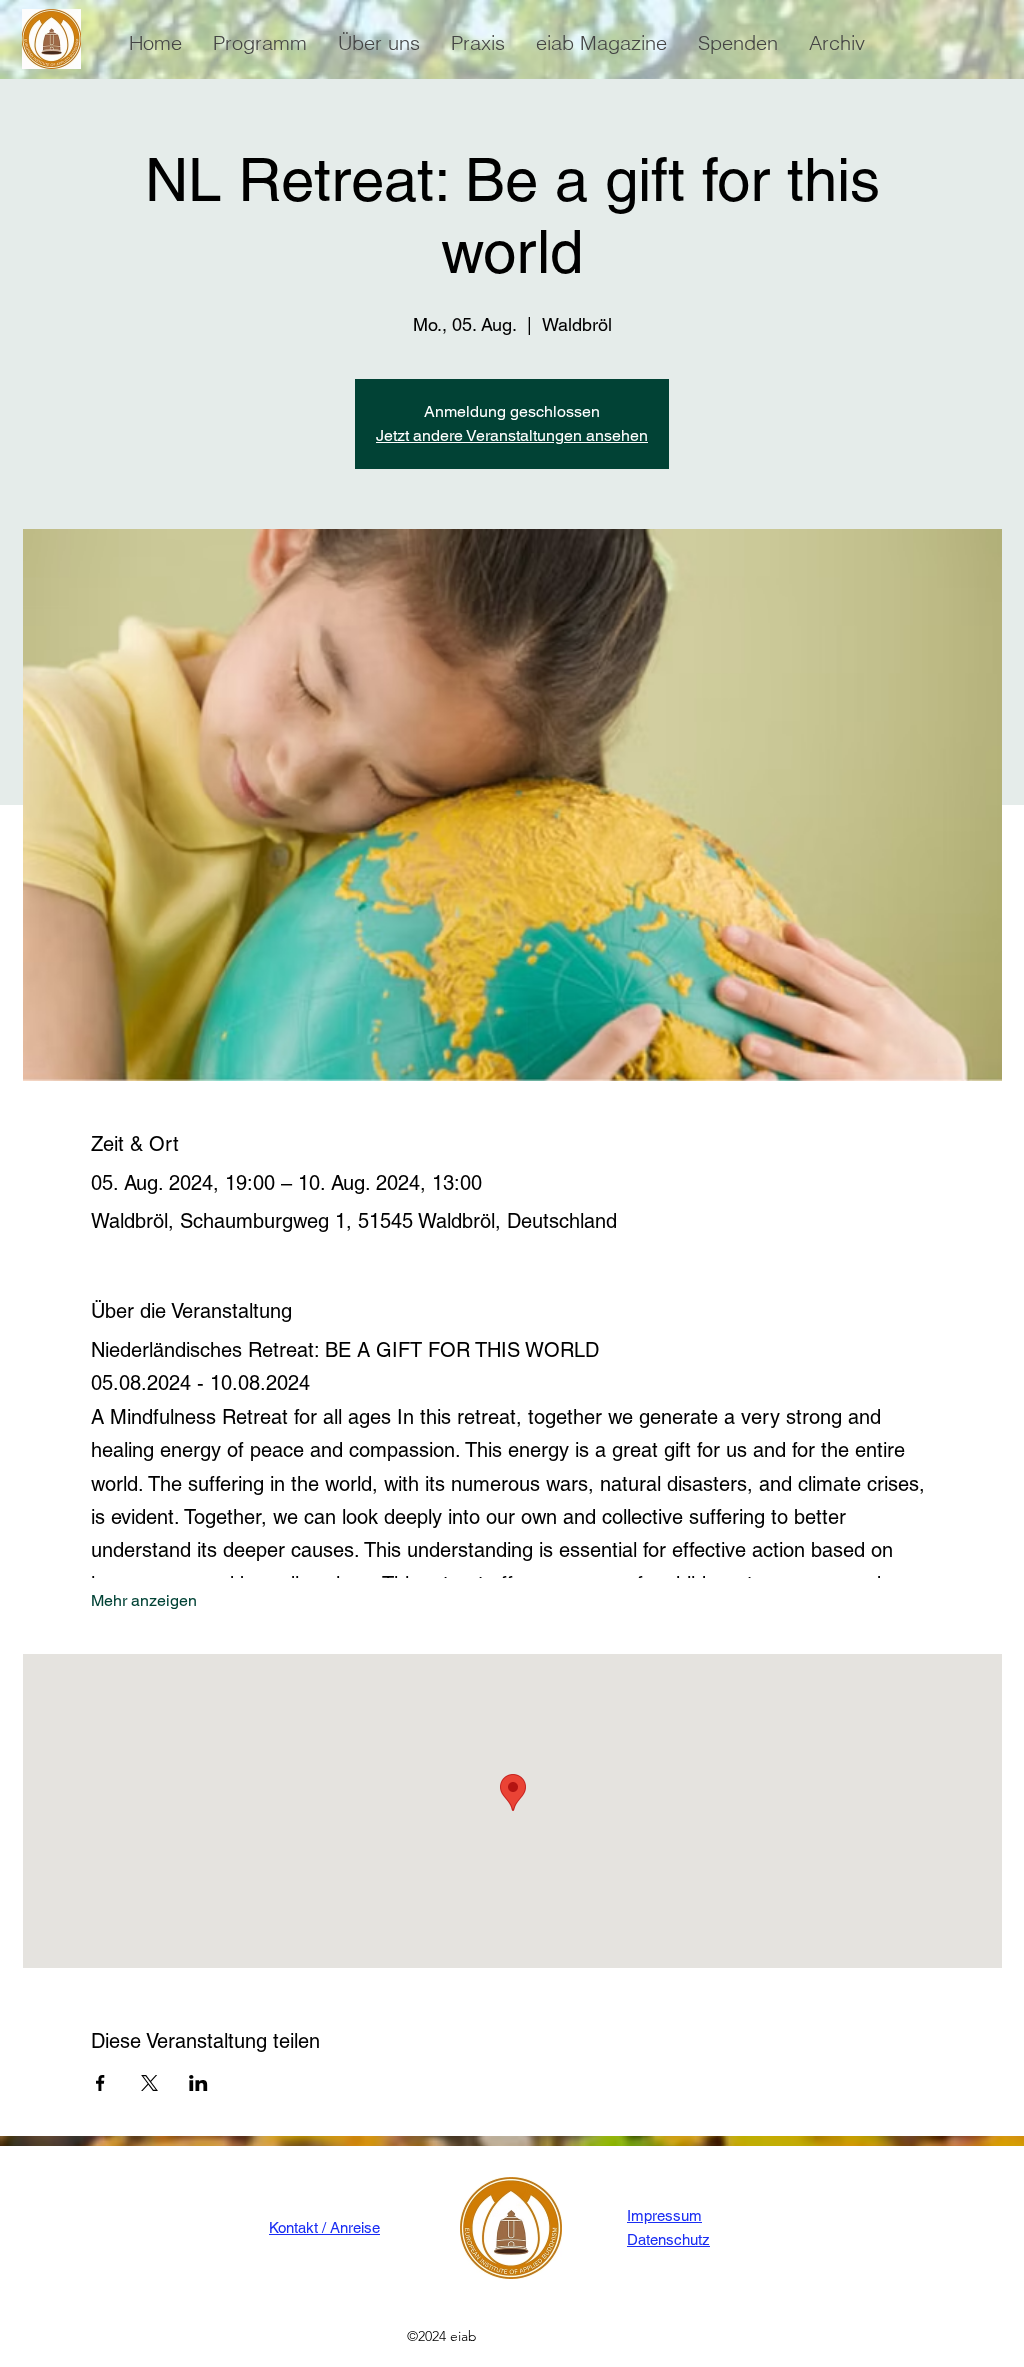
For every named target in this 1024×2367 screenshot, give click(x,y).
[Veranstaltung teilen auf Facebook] (100, 2083)
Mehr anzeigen (144, 1600)
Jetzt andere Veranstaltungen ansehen (512, 435)
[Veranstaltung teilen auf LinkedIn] (198, 2083)
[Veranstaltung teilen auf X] (149, 2083)
